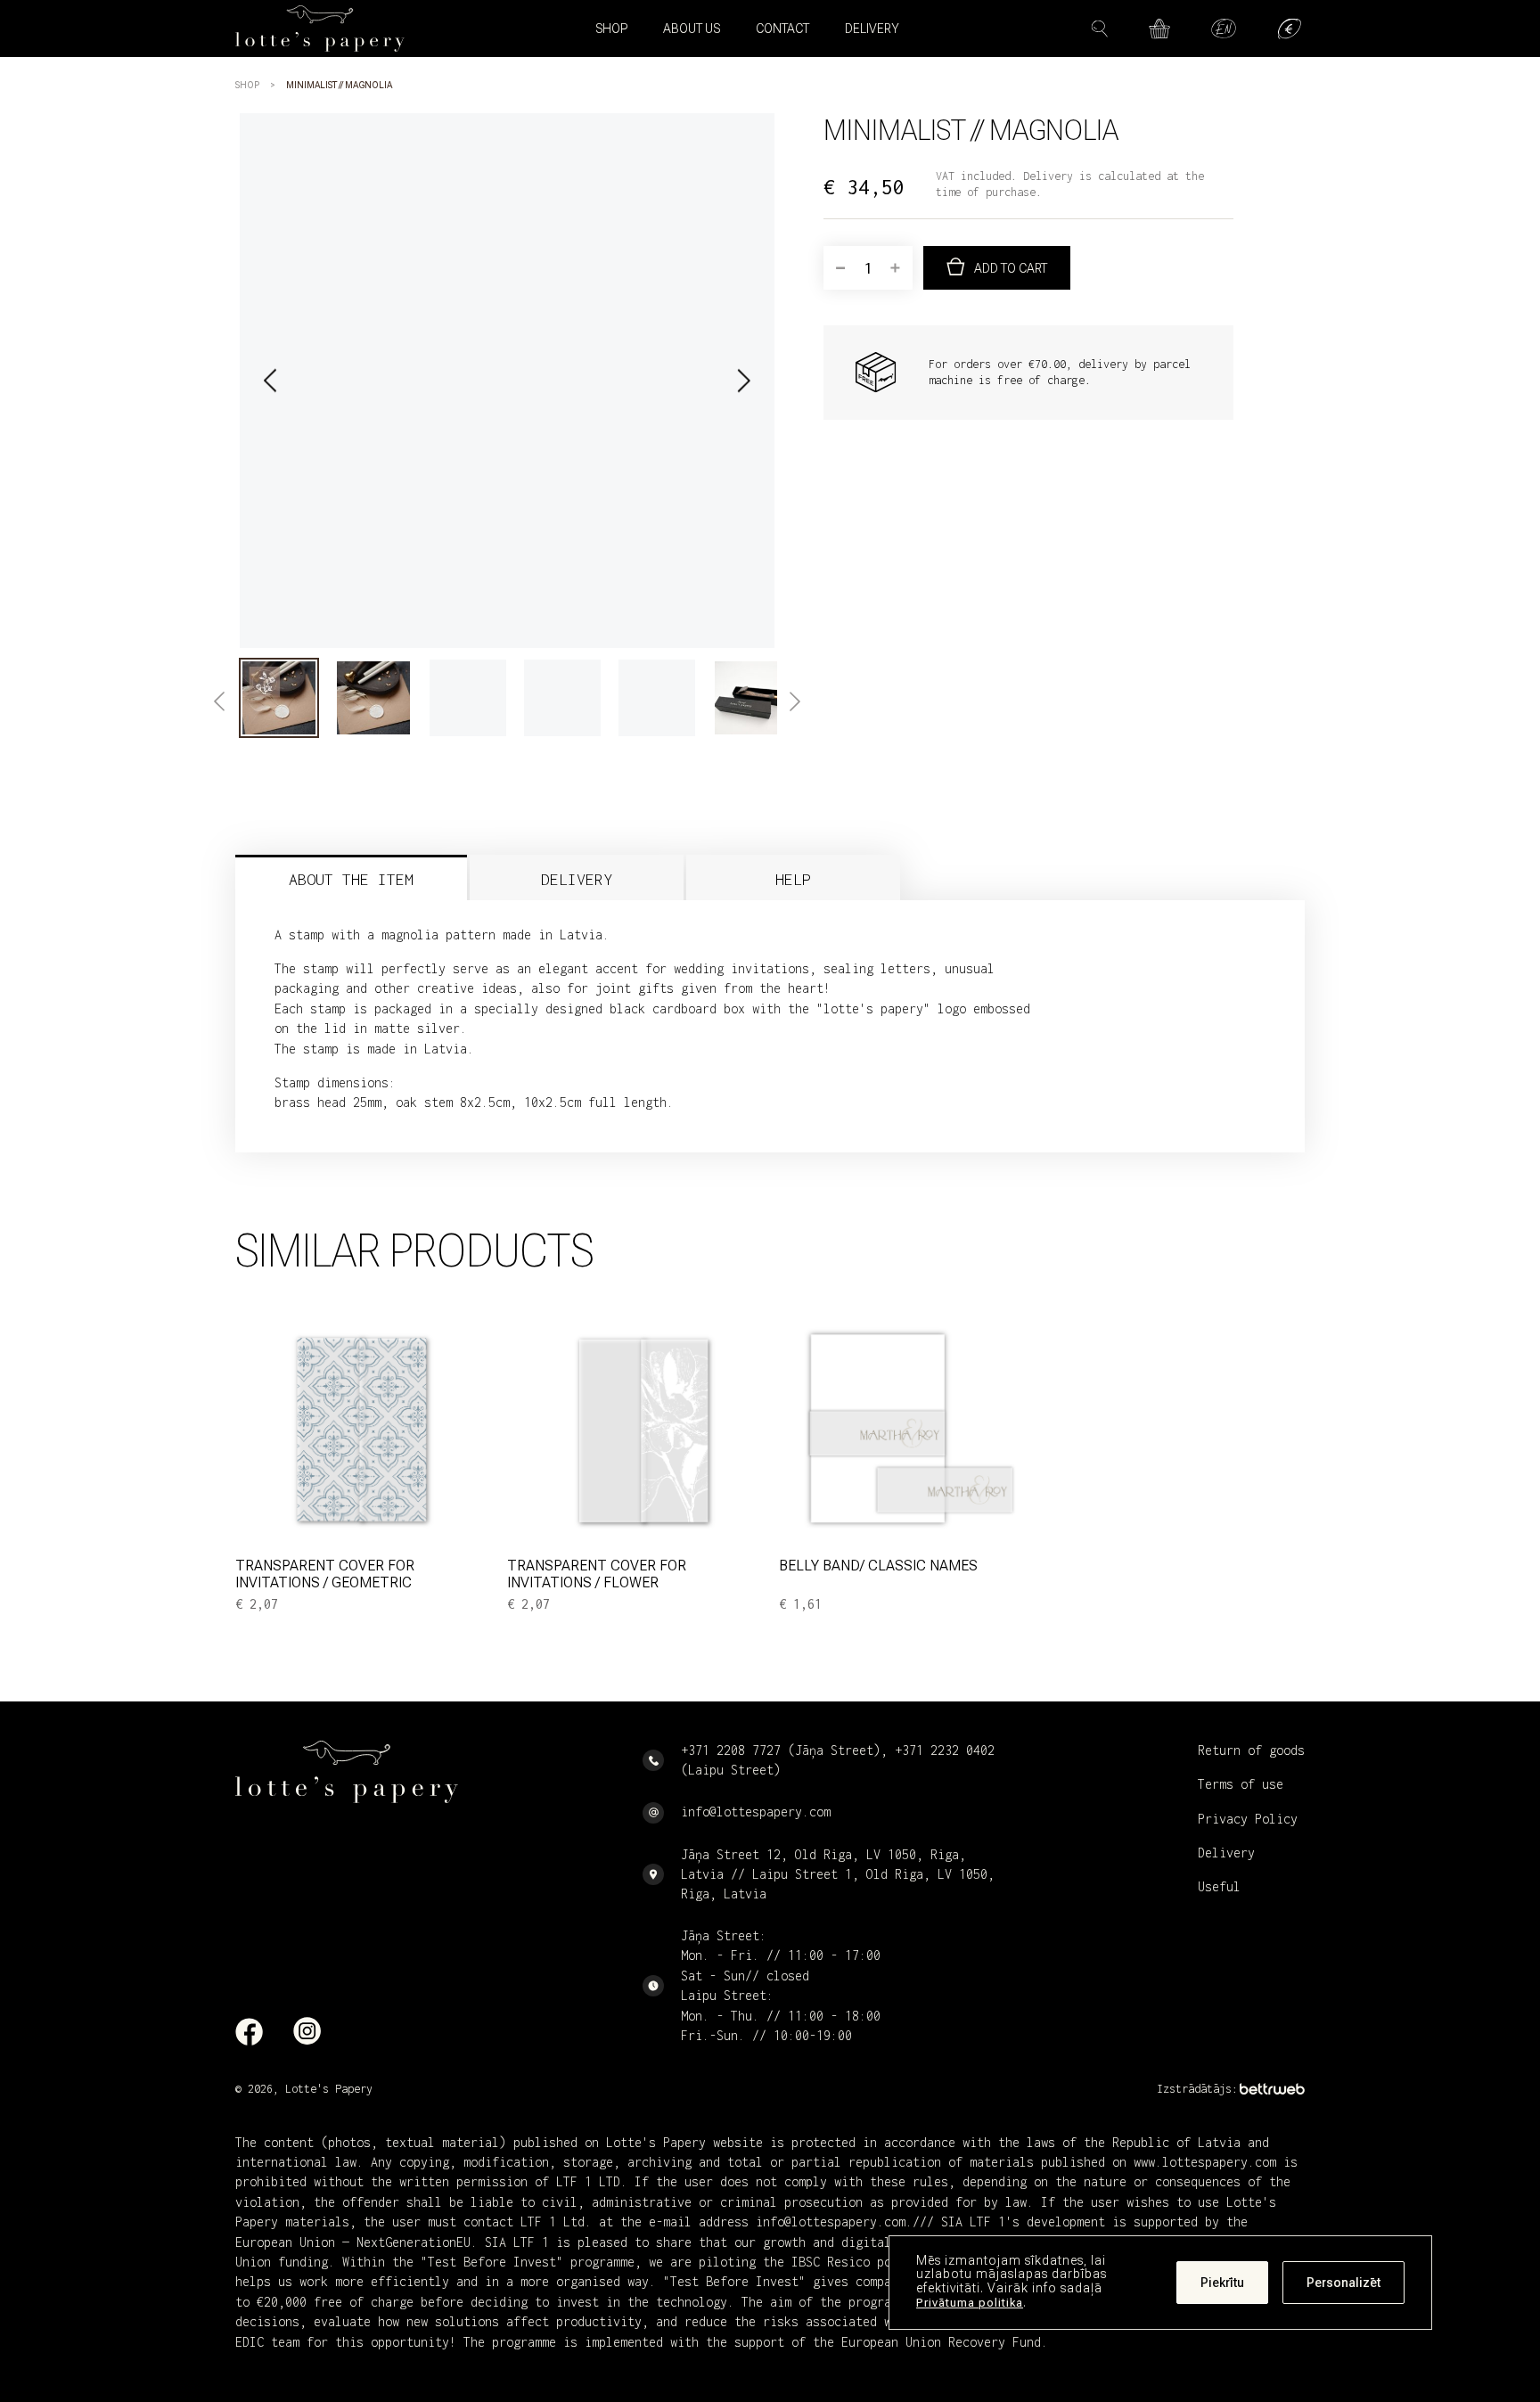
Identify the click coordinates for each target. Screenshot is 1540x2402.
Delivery (872, 29)
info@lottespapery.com (756, 1812)
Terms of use (1241, 1784)
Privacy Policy (1248, 1819)
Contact (782, 29)
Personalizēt (1343, 2283)
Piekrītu (1222, 2283)
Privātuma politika (970, 2303)
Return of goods (1251, 1750)
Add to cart (1011, 268)
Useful (1219, 1886)
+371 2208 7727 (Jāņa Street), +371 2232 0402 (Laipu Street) (838, 1760)
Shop (247, 85)
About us (692, 29)
